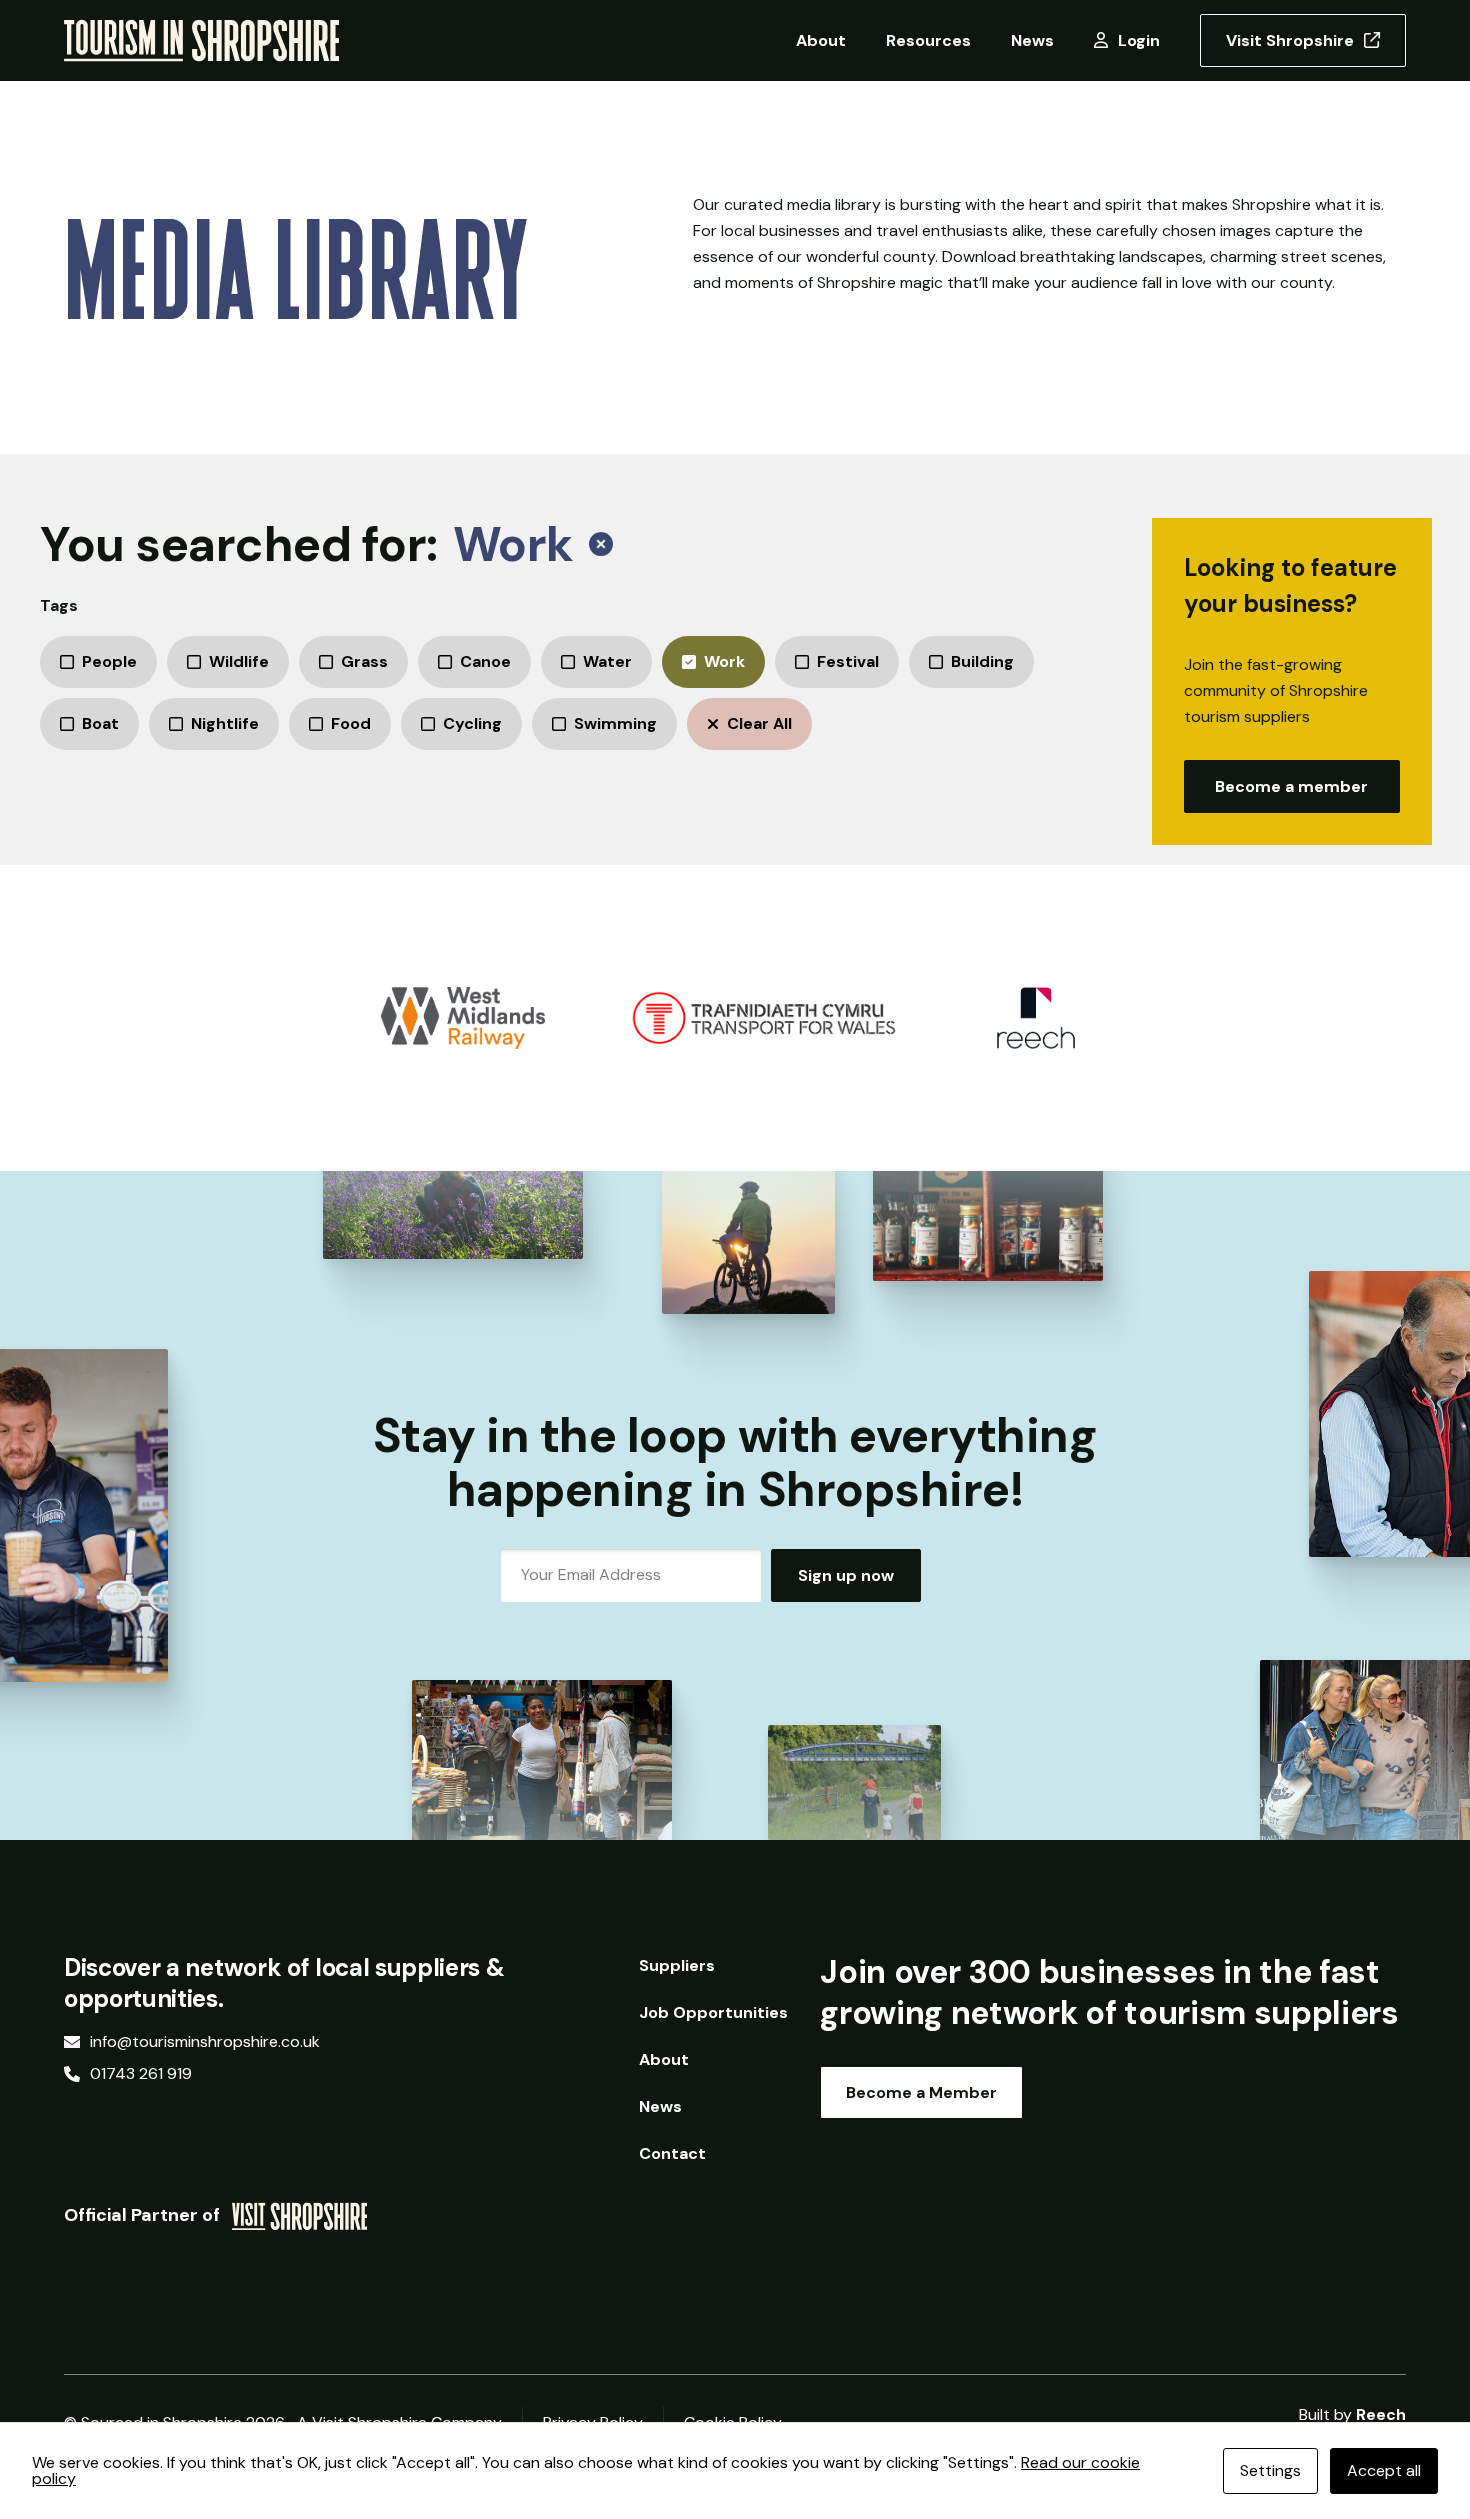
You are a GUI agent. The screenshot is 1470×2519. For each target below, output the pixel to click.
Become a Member (921, 2092)
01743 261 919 (141, 2074)
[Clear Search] (601, 545)
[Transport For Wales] (764, 1018)
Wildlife (239, 661)
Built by (1352, 2415)
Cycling (472, 723)
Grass (364, 661)
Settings (1270, 2470)
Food (351, 723)
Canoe (485, 661)
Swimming (615, 723)
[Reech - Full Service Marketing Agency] (1036, 1018)
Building (982, 661)
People (109, 661)
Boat (100, 723)
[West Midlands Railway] (463, 1018)
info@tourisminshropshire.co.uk (205, 2042)
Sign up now (846, 1575)
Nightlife (225, 723)
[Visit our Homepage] (201, 39)
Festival (848, 661)
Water (607, 661)
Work (724, 661)
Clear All (759, 723)
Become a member (1291, 786)
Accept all (1384, 2470)
